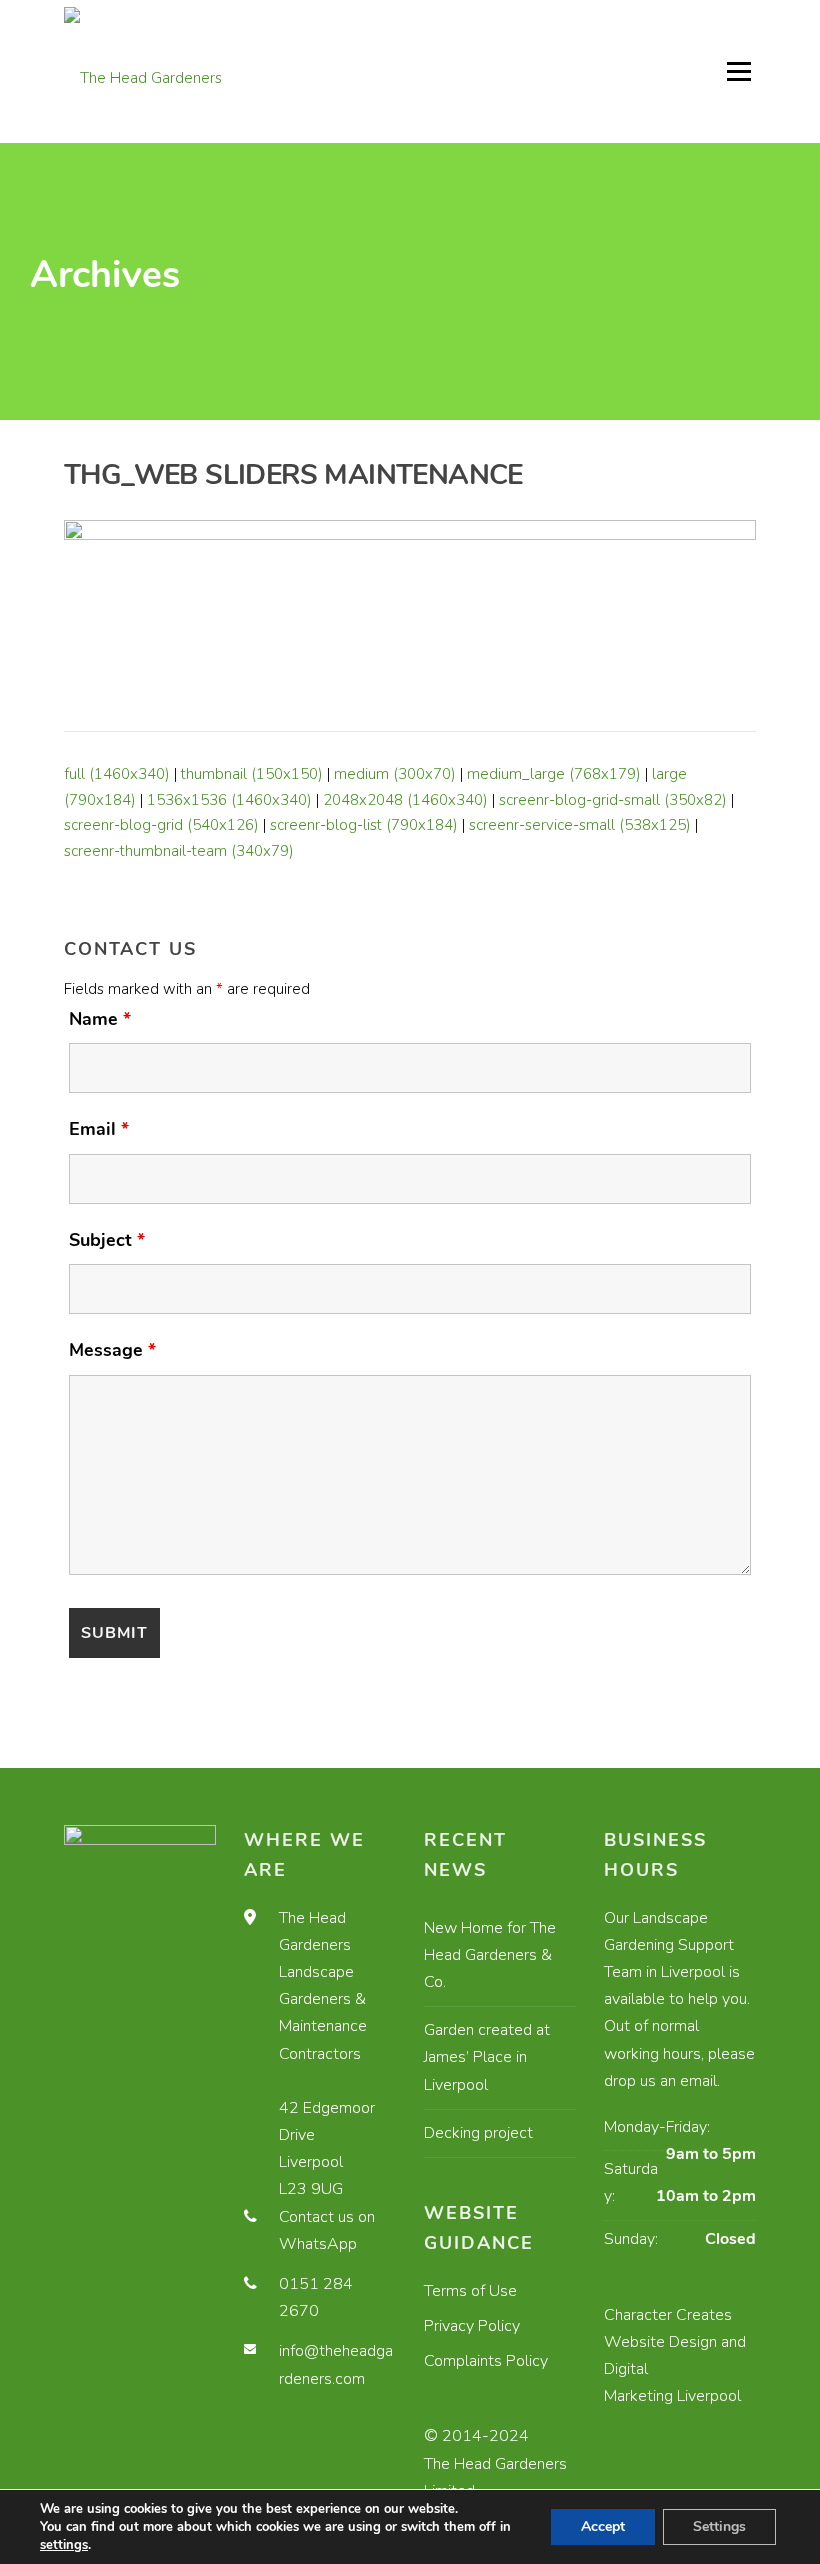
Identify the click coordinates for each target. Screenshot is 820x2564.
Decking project (478, 2133)
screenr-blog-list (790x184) (364, 825)
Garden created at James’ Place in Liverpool (487, 2057)
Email (99, 1129)
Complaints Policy (486, 2361)
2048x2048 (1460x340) (405, 800)
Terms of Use (470, 2291)
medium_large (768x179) (554, 774)
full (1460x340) (117, 774)
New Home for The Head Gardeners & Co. (490, 1955)
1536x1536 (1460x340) (229, 800)
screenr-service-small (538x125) (580, 825)
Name (100, 1019)
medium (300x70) (395, 774)
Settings (719, 2526)
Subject (107, 1240)
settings (64, 2545)
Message (112, 1350)
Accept (603, 2526)
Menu (738, 71)
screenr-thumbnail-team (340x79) (179, 851)
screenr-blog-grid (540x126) (161, 825)
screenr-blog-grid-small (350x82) (613, 800)
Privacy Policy (472, 2326)
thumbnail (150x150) (252, 774)
